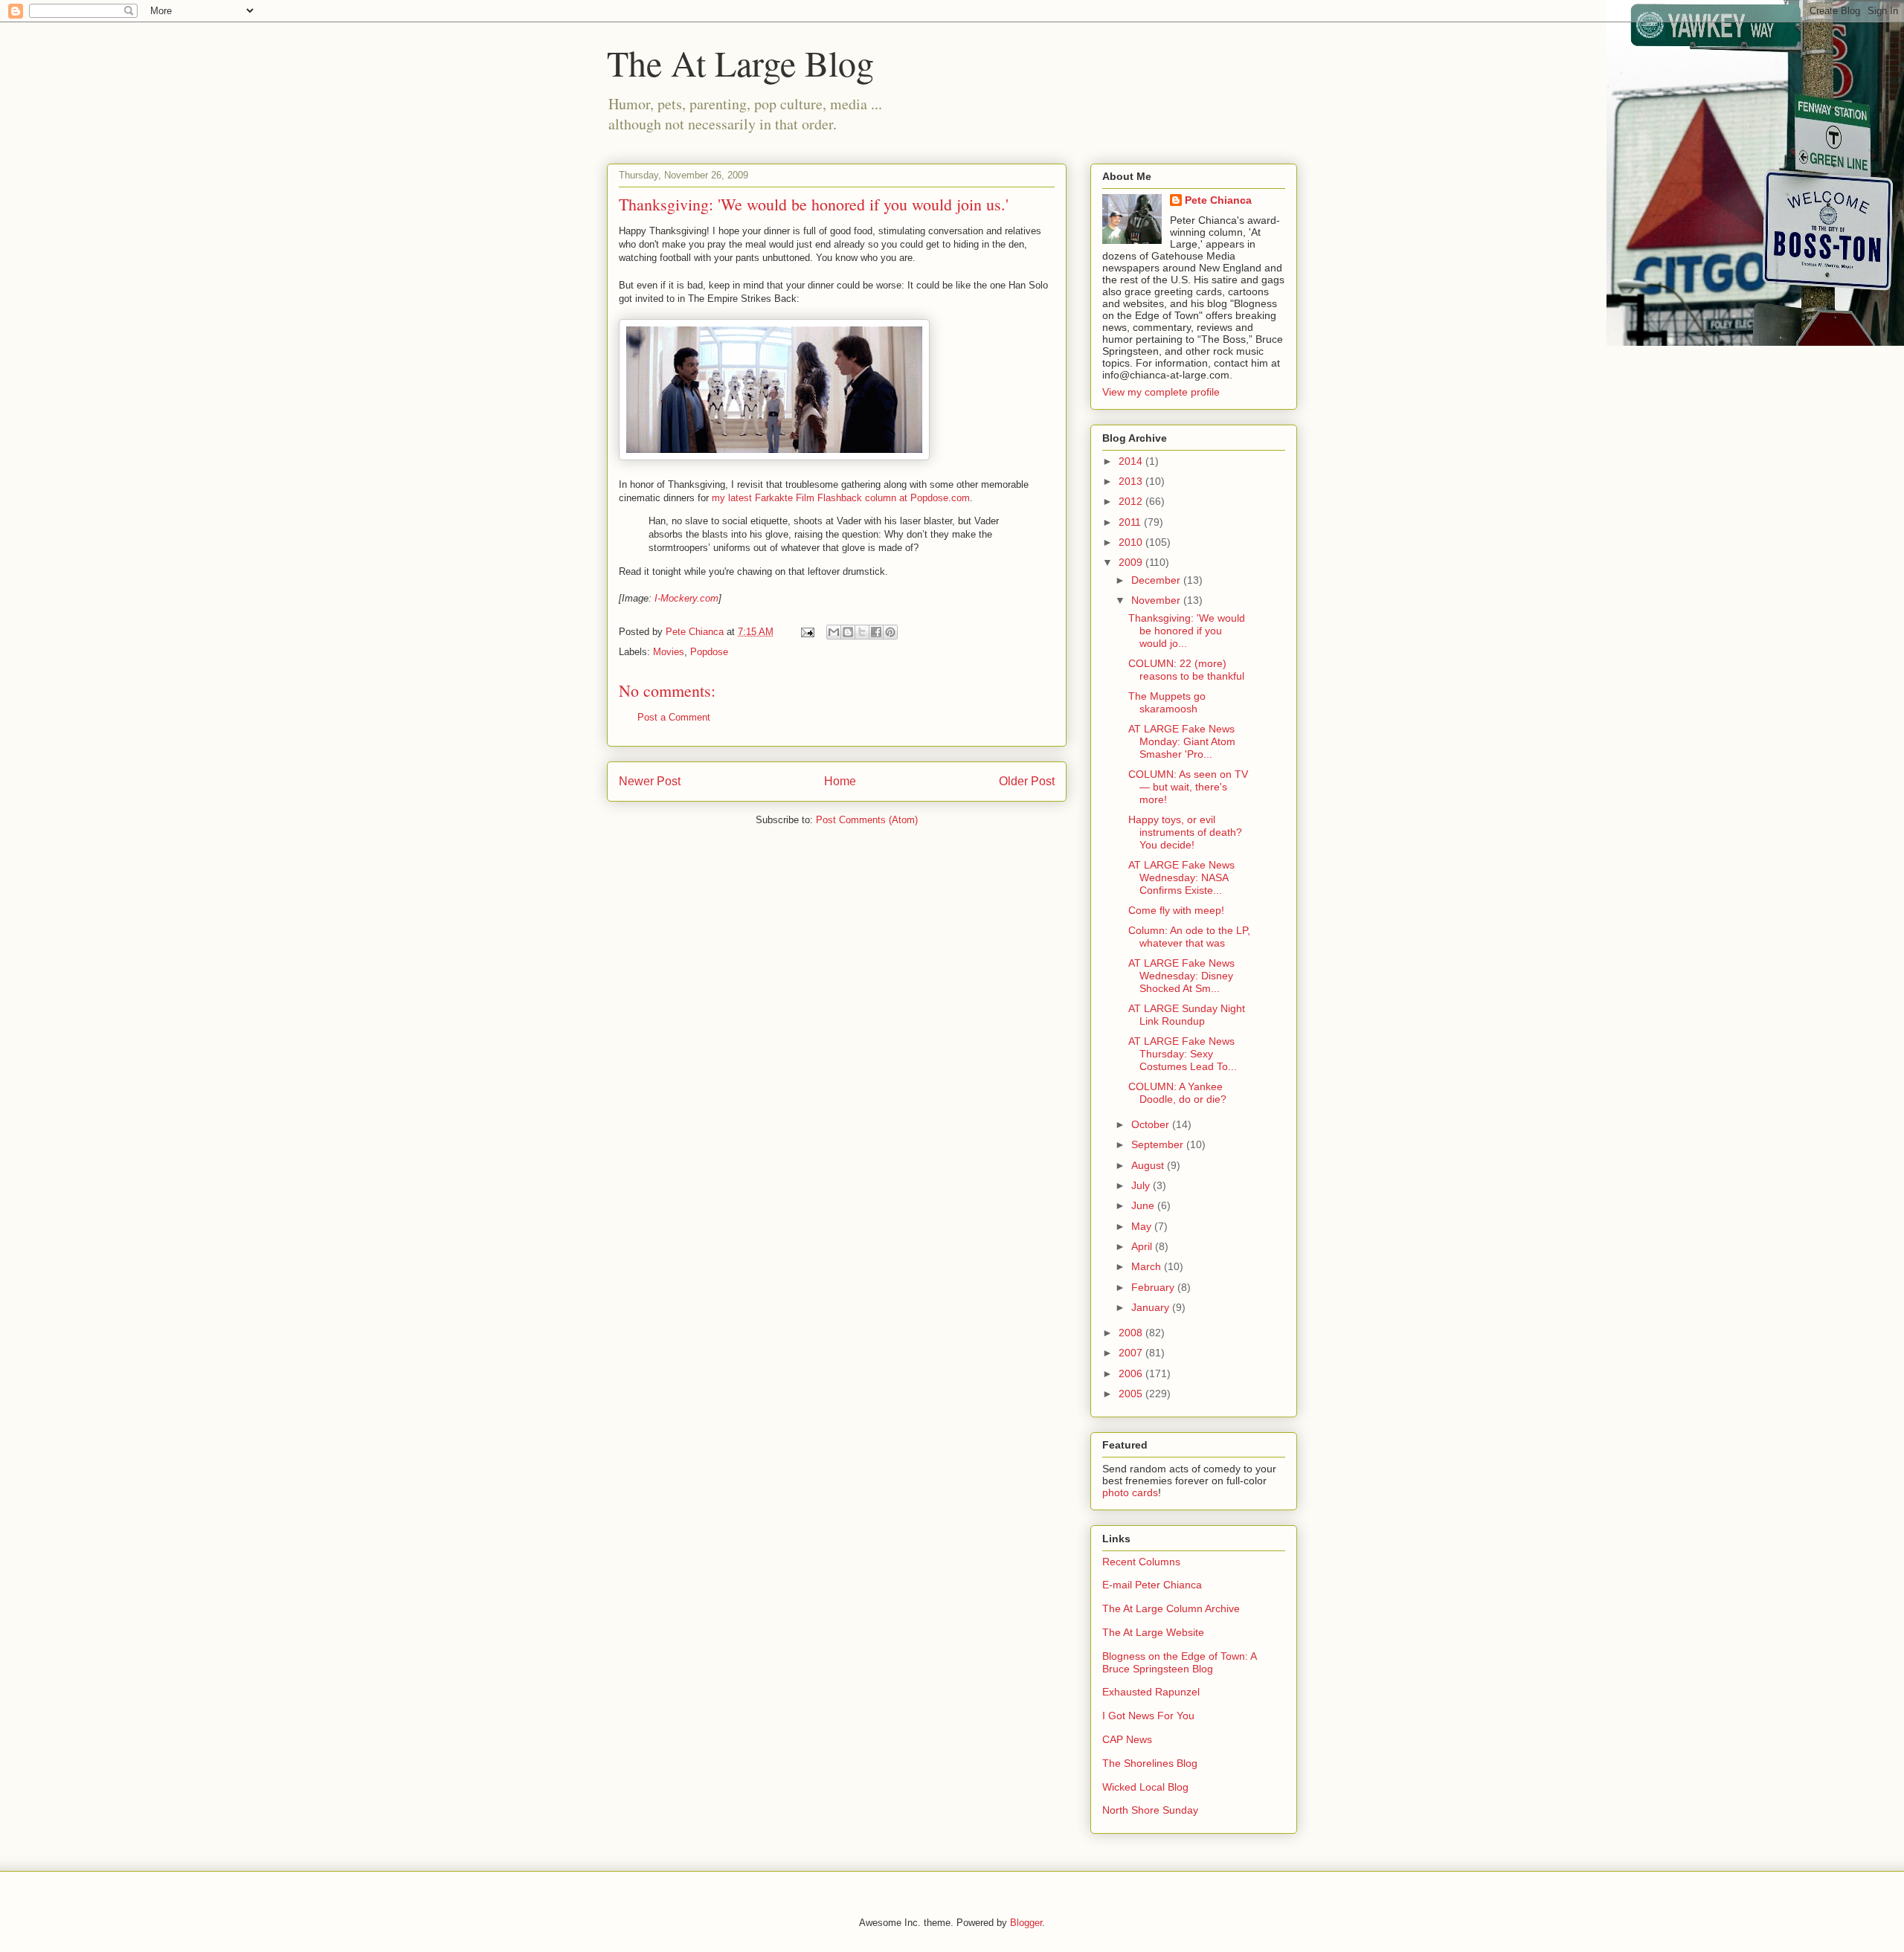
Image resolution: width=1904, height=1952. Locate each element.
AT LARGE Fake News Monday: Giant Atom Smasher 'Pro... (1182, 741)
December (1157, 580)
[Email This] (834, 632)
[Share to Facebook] (876, 632)
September (1159, 1144)
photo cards (1130, 1492)
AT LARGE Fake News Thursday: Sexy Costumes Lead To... (1183, 1054)
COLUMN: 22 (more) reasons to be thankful (1186, 670)
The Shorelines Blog (1150, 1763)
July (1142, 1185)
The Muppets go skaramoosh (1167, 702)
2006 (1132, 1373)
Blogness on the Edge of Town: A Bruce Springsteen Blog (1179, 1662)
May (1143, 1226)
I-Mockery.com (686, 598)
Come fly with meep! (1176, 910)
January (1152, 1307)
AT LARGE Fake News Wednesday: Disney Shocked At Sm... (1181, 976)
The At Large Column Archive (1171, 1608)
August (1149, 1165)
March (1148, 1266)
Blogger (1026, 1923)
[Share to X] (862, 632)
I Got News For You (1148, 1716)
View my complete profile (1161, 392)
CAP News (1127, 1739)
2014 (1132, 461)
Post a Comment (674, 717)
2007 (1132, 1353)
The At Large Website (1153, 1632)
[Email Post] (807, 632)
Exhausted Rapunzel (1151, 1692)
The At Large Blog (740, 62)
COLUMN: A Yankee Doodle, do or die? (1177, 1093)
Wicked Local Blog (1145, 1787)
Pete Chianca (1218, 200)
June (1144, 1205)
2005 (1132, 1394)
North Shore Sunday (1150, 1810)
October (1152, 1124)
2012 (1132, 501)
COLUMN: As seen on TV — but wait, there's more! (1188, 787)
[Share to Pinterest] (890, 632)
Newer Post (650, 781)
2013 (1132, 481)
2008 (1132, 1333)
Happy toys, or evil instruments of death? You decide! (1185, 832)
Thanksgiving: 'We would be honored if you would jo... (1187, 631)
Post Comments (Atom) (867, 820)
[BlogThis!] (848, 632)
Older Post (1027, 781)
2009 (1132, 562)
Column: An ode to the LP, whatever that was (1189, 937)
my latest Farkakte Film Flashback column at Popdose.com (841, 498)
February (1154, 1287)
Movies (669, 652)
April (1143, 1246)
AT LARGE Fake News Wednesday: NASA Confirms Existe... (1181, 877)
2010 (1132, 542)
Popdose (709, 652)
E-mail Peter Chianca (1152, 1585)
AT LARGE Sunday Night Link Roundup (1187, 1015)
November (1157, 600)
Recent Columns (1141, 1562)
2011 (1131, 522)
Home (840, 781)
